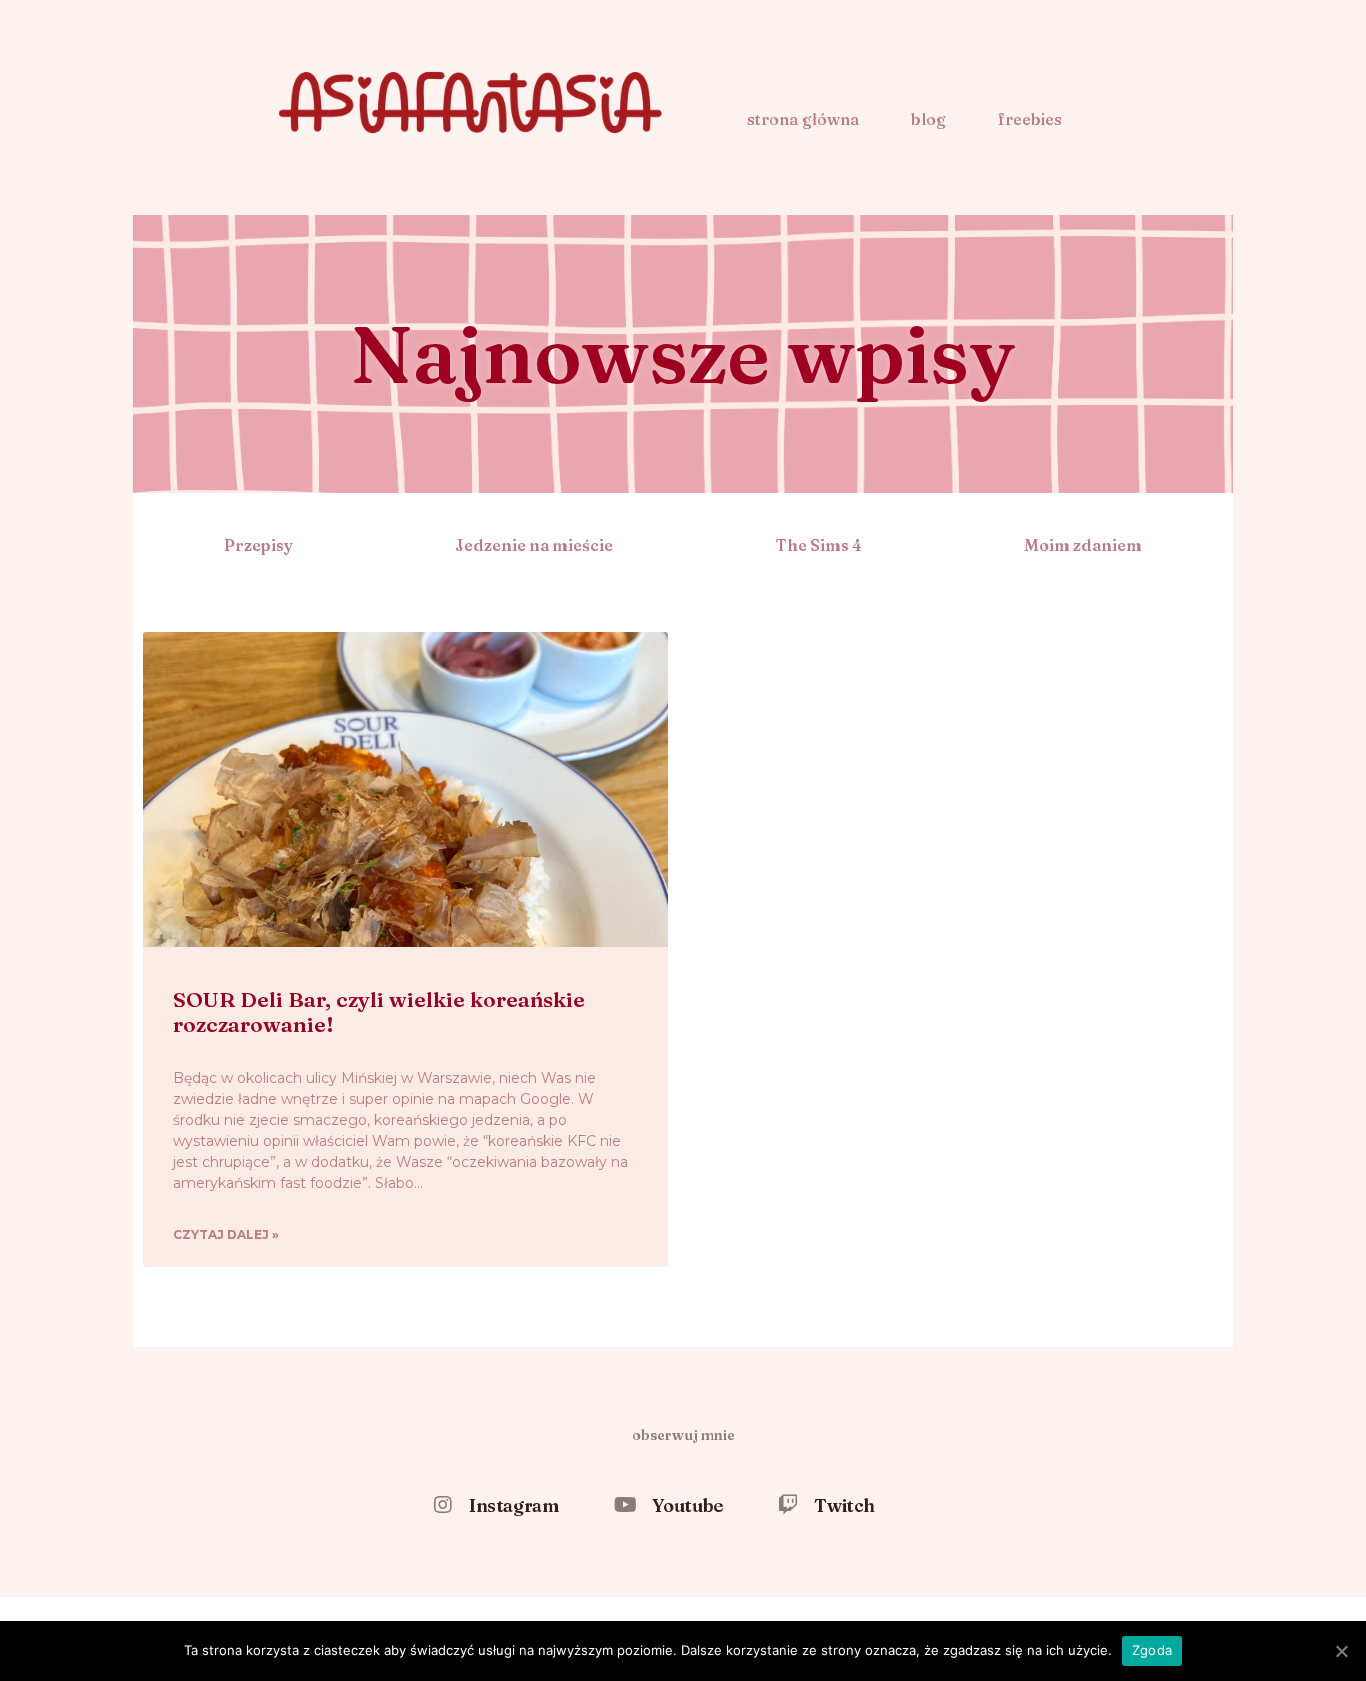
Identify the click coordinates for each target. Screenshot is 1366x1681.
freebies (1030, 119)
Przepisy (258, 545)
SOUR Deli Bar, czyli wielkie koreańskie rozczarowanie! (379, 1011)
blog (928, 119)
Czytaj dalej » (226, 1234)
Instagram (513, 1505)
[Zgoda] (1341, 1651)
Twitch (844, 1505)
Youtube (687, 1505)
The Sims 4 (819, 545)
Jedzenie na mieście (534, 545)
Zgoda (1152, 1650)
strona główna (803, 119)
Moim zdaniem (1083, 545)
